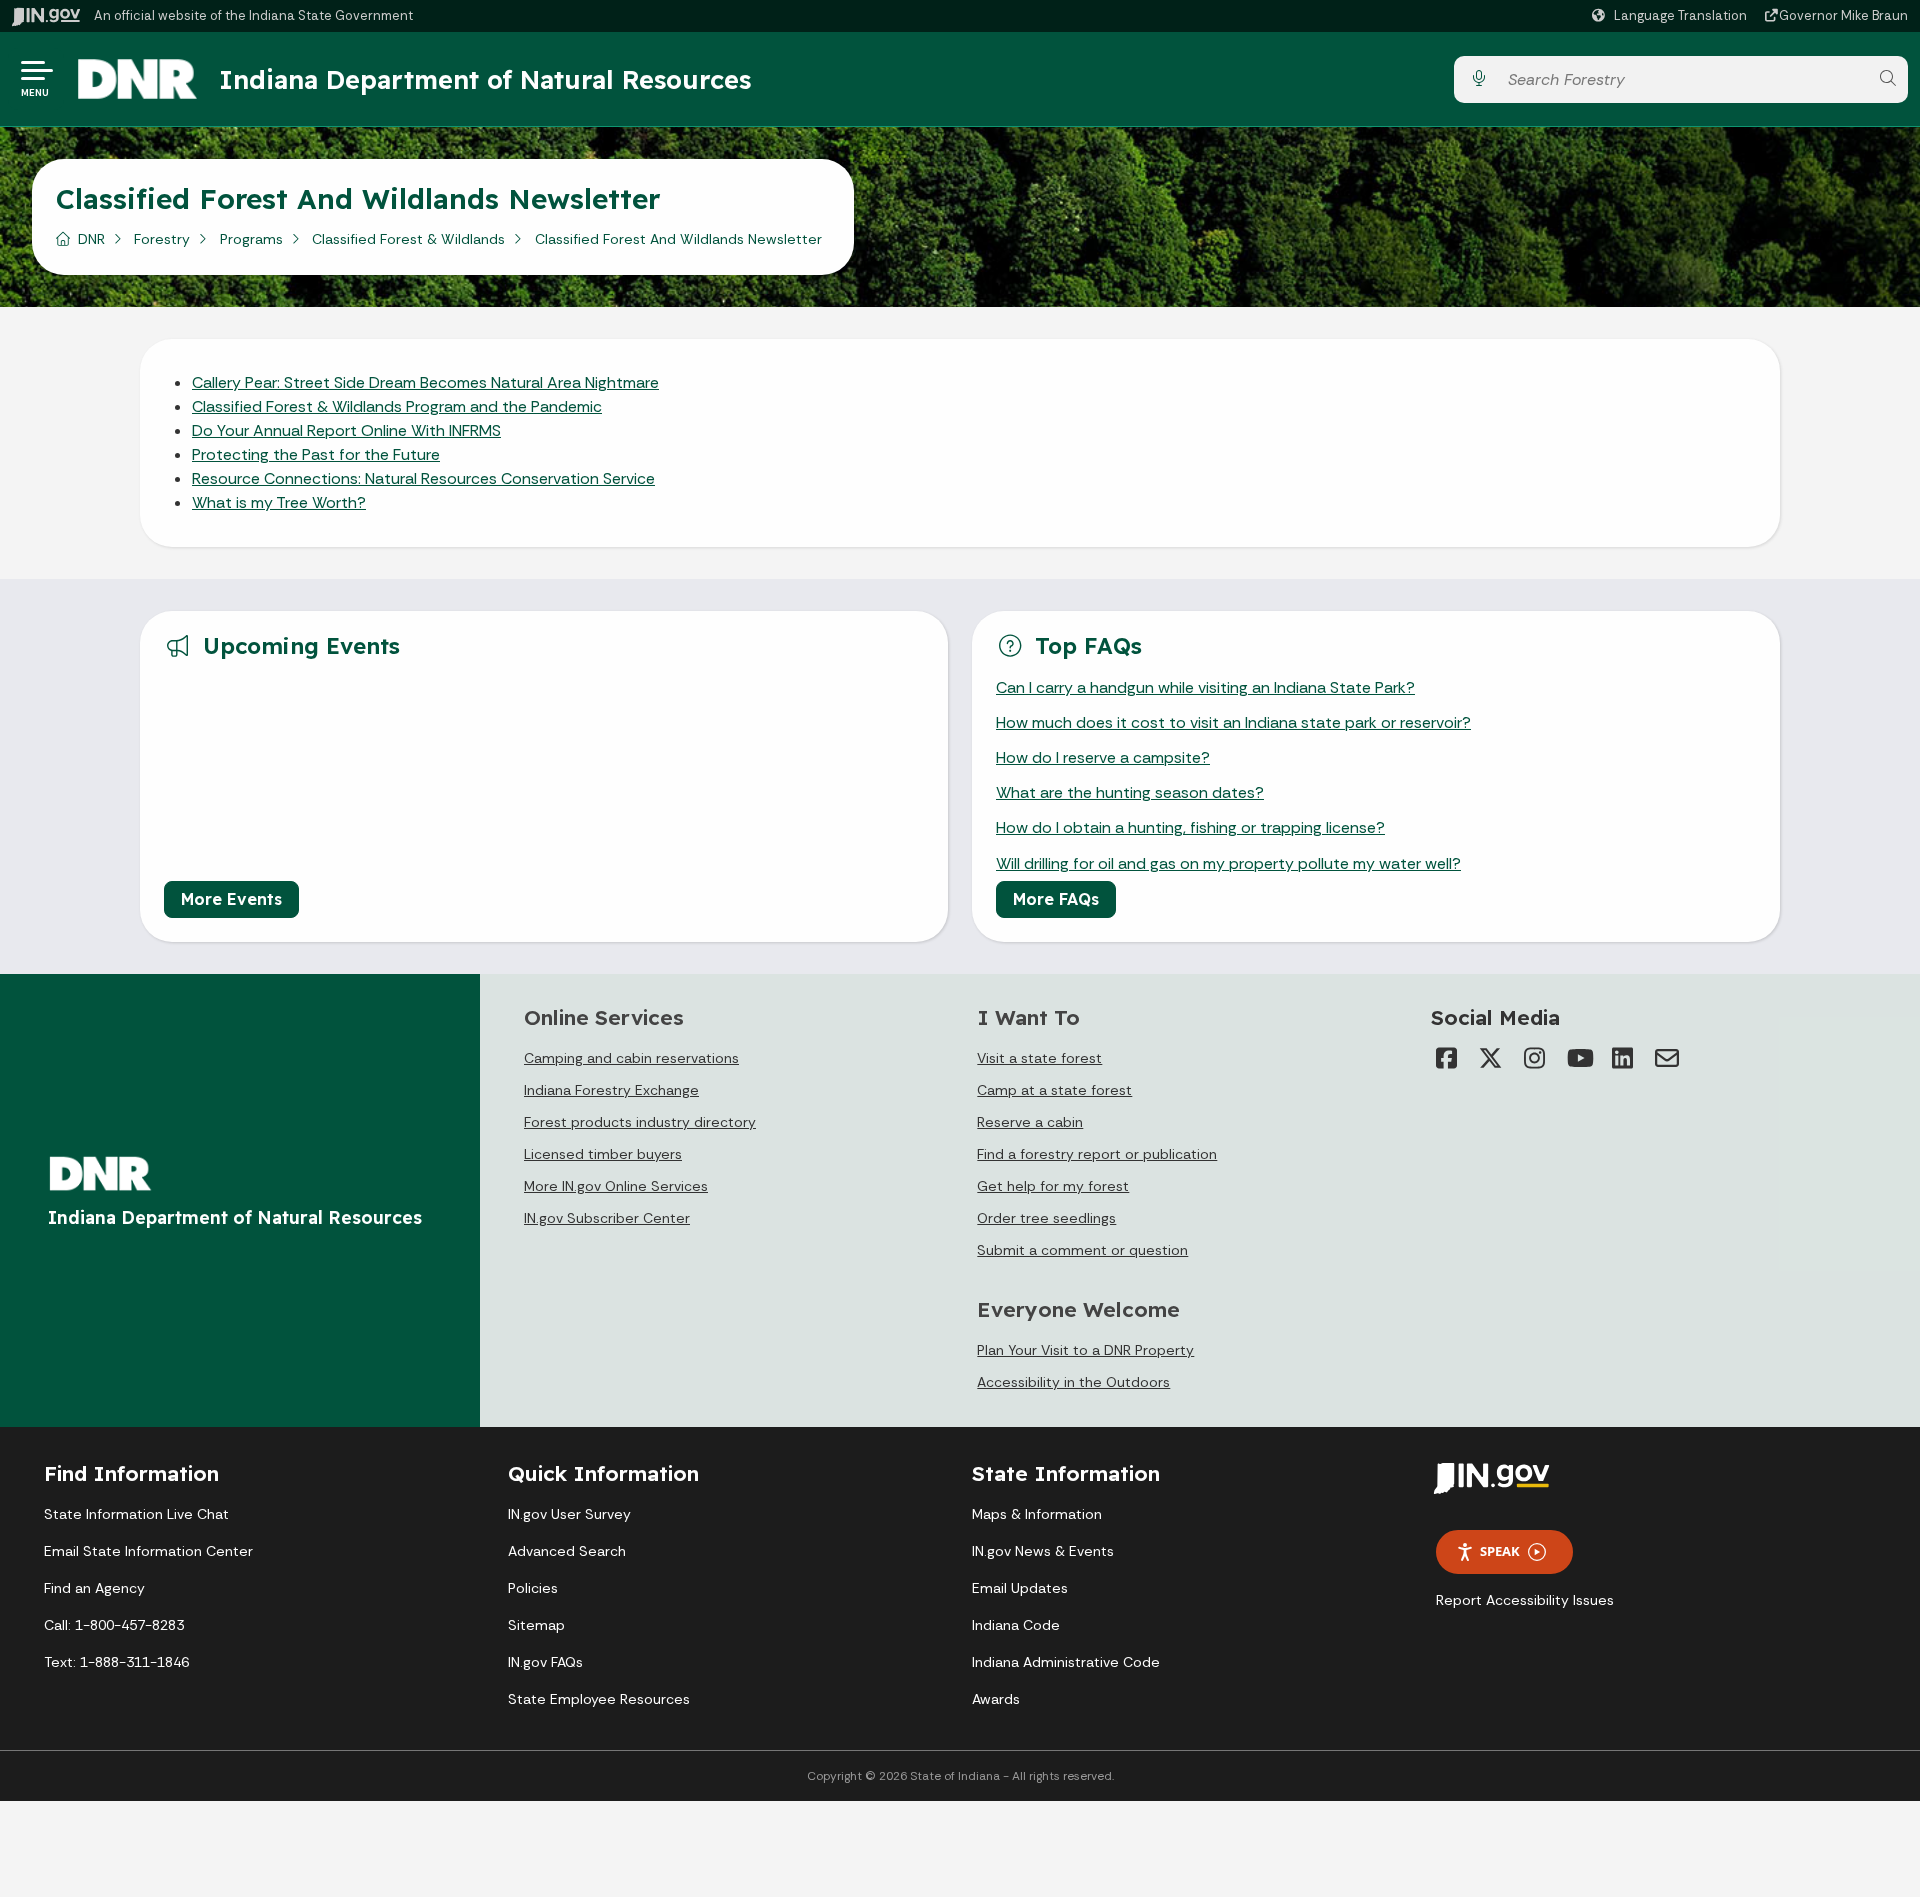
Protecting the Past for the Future (316, 454)
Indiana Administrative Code (1066, 1662)
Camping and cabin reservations (631, 1058)
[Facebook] (1447, 1058)
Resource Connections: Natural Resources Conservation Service (423, 478)
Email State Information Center (148, 1551)
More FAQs (1056, 899)
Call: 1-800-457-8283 (114, 1625)
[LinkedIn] (1623, 1058)
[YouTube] (1579, 1058)
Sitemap (536, 1625)
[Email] (1667, 1058)
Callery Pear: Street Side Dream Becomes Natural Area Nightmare (425, 382)
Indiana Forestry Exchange (611, 1090)
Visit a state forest (1039, 1058)
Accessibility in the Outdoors (1073, 1382)
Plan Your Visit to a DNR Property (1085, 1350)
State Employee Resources (599, 1699)
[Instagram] (1535, 1058)
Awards (996, 1699)
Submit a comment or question (1082, 1250)
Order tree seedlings (1046, 1218)
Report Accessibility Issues (1525, 1600)
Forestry (162, 239)
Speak (1500, 1551)
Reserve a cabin (1030, 1122)
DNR (91, 239)
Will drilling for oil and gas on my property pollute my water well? (1228, 863)
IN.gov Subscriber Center (607, 1218)
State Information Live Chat (136, 1514)
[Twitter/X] (1491, 1058)
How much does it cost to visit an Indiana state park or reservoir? (1233, 722)
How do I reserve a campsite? (1103, 757)
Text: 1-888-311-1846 (116, 1662)
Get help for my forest (1053, 1186)
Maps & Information (1037, 1514)
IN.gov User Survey (569, 1514)
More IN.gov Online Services (616, 1186)
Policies (533, 1588)
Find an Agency (94, 1588)
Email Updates (1020, 1588)
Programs (251, 239)
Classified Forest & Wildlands (408, 239)
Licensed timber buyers (603, 1154)
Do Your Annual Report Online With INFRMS (346, 430)
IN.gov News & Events (1043, 1551)
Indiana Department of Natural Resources (485, 79)
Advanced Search (567, 1551)
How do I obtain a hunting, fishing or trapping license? (1190, 827)
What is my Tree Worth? (279, 502)
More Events (231, 899)
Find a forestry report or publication (1097, 1154)
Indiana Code (1016, 1625)
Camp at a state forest (1054, 1090)
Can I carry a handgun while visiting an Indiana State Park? (1205, 687)
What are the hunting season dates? (1130, 792)
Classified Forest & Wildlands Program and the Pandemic (397, 406)
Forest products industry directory (640, 1122)
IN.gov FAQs (545, 1662)
